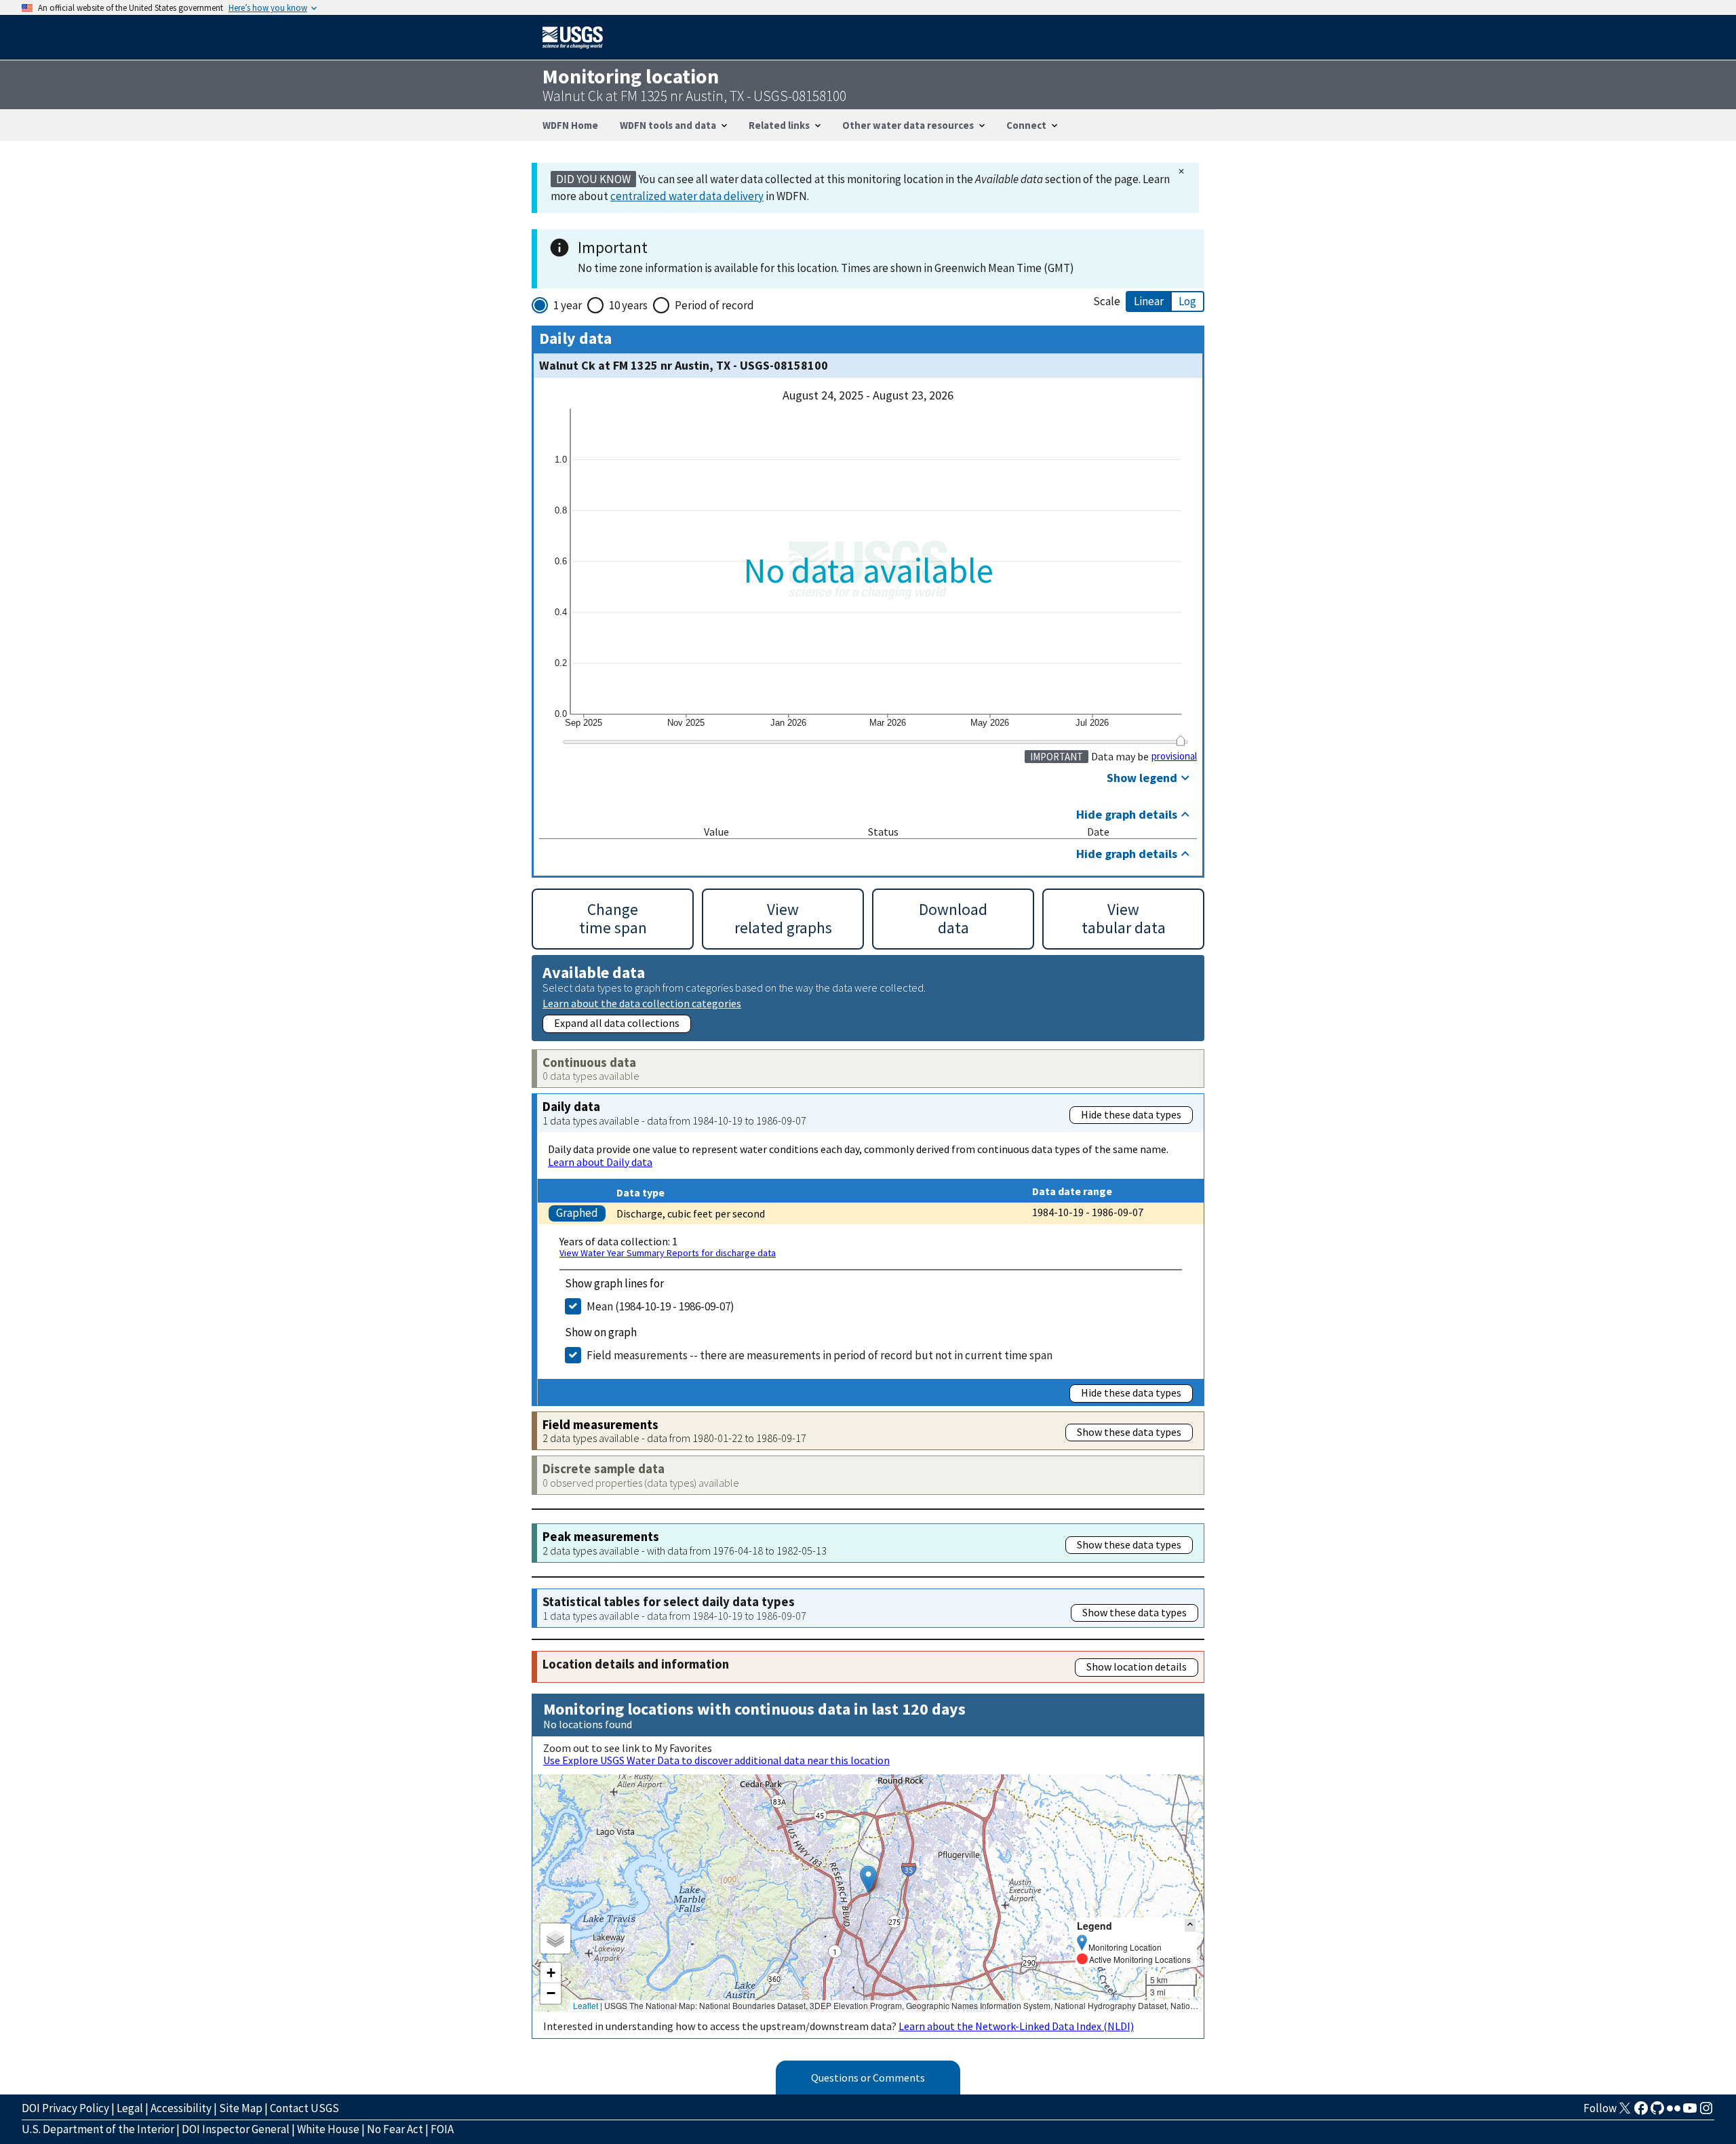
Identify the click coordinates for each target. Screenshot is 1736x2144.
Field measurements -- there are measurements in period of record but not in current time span (820, 1355)
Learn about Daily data (600, 1162)
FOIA (442, 2129)
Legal (130, 2108)
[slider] (1180, 740)
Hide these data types (1131, 1114)
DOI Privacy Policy (65, 2108)
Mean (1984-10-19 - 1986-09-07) (660, 1306)
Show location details (1137, 1667)
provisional (1174, 756)
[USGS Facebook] (1641, 2112)
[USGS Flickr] (1674, 2112)
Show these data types (1129, 1432)
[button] (868, 1879)
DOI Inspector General (236, 2129)
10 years (628, 305)
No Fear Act (395, 2129)
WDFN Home (570, 125)
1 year (568, 305)
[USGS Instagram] (1706, 2112)
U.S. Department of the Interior (98, 2129)
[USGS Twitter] (1625, 2112)
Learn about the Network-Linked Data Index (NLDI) (1016, 2026)
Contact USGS (304, 2108)
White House (328, 2129)
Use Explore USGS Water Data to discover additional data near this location (716, 1760)
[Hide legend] (1190, 1925)
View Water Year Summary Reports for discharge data (668, 1253)
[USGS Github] (1657, 2112)
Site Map (241, 2108)
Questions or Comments (868, 2078)
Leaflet (586, 2005)
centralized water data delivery (687, 196)
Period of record (714, 305)
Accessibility (181, 2108)
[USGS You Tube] (1690, 2112)
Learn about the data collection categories (642, 1003)
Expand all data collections (617, 1023)
